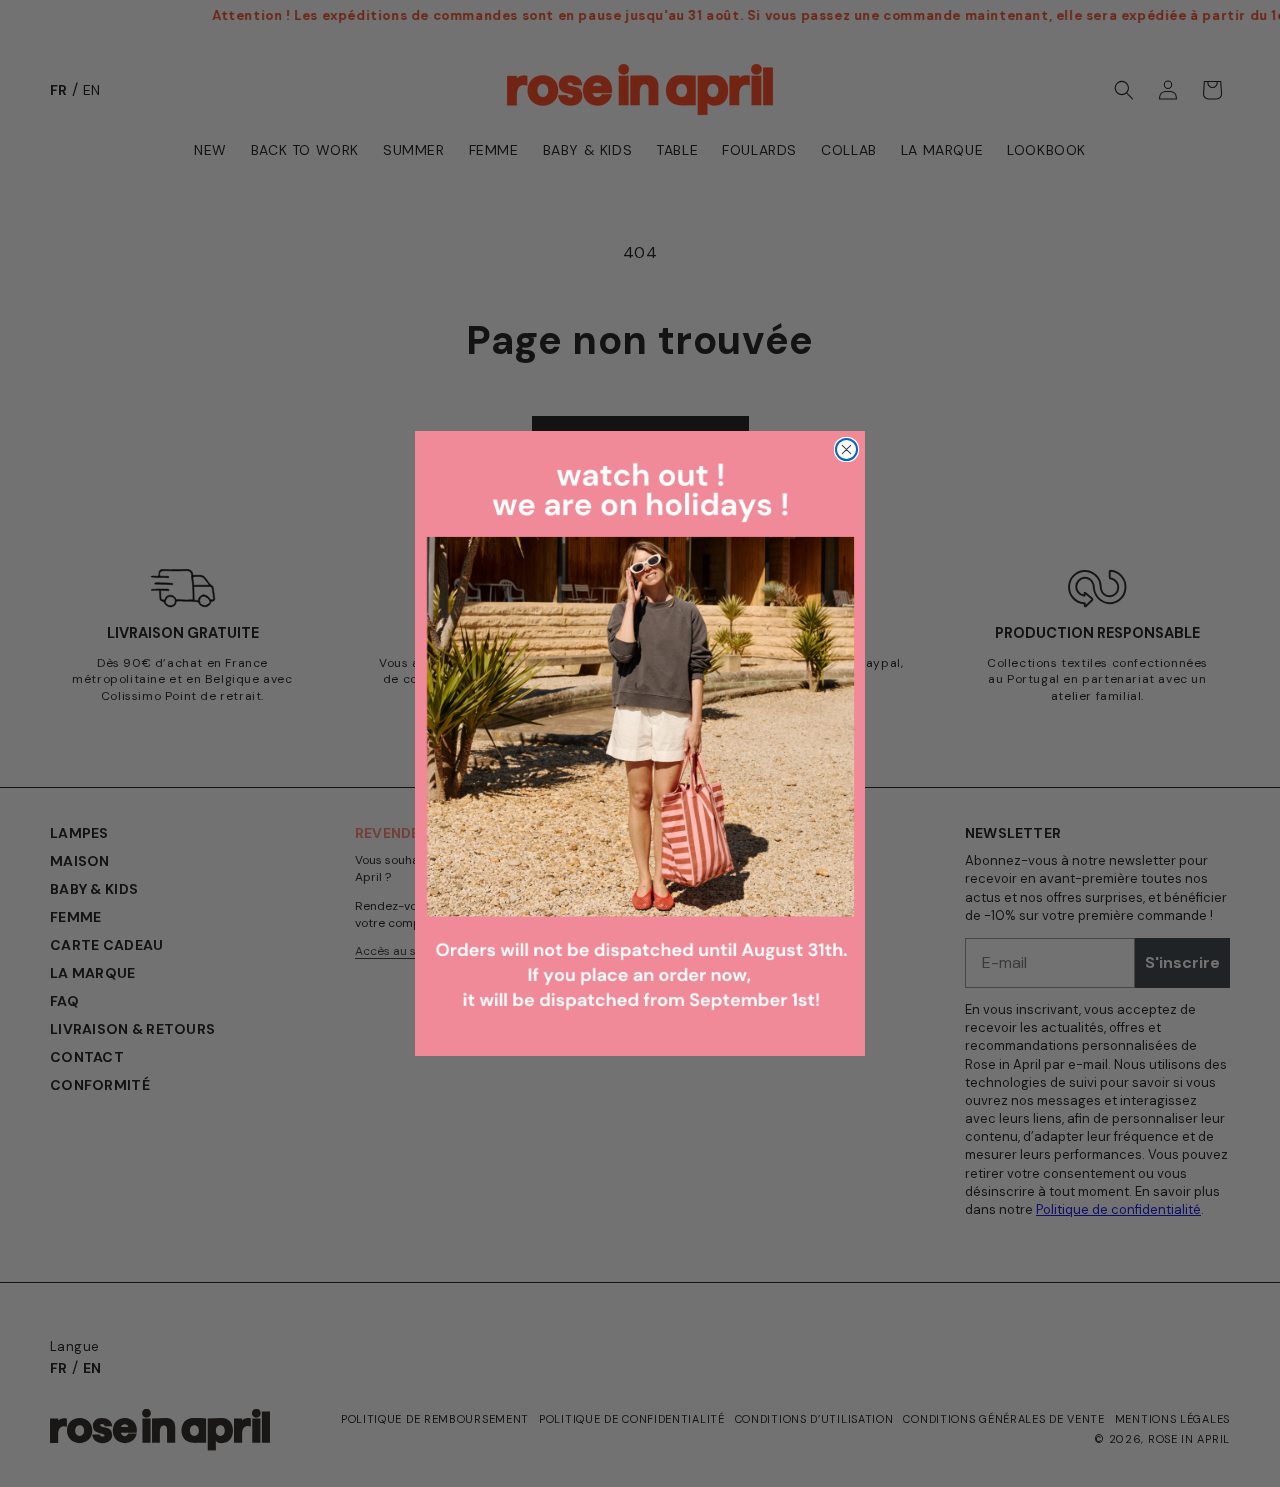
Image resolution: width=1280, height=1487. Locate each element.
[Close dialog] (846, 449)
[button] (640, 743)
